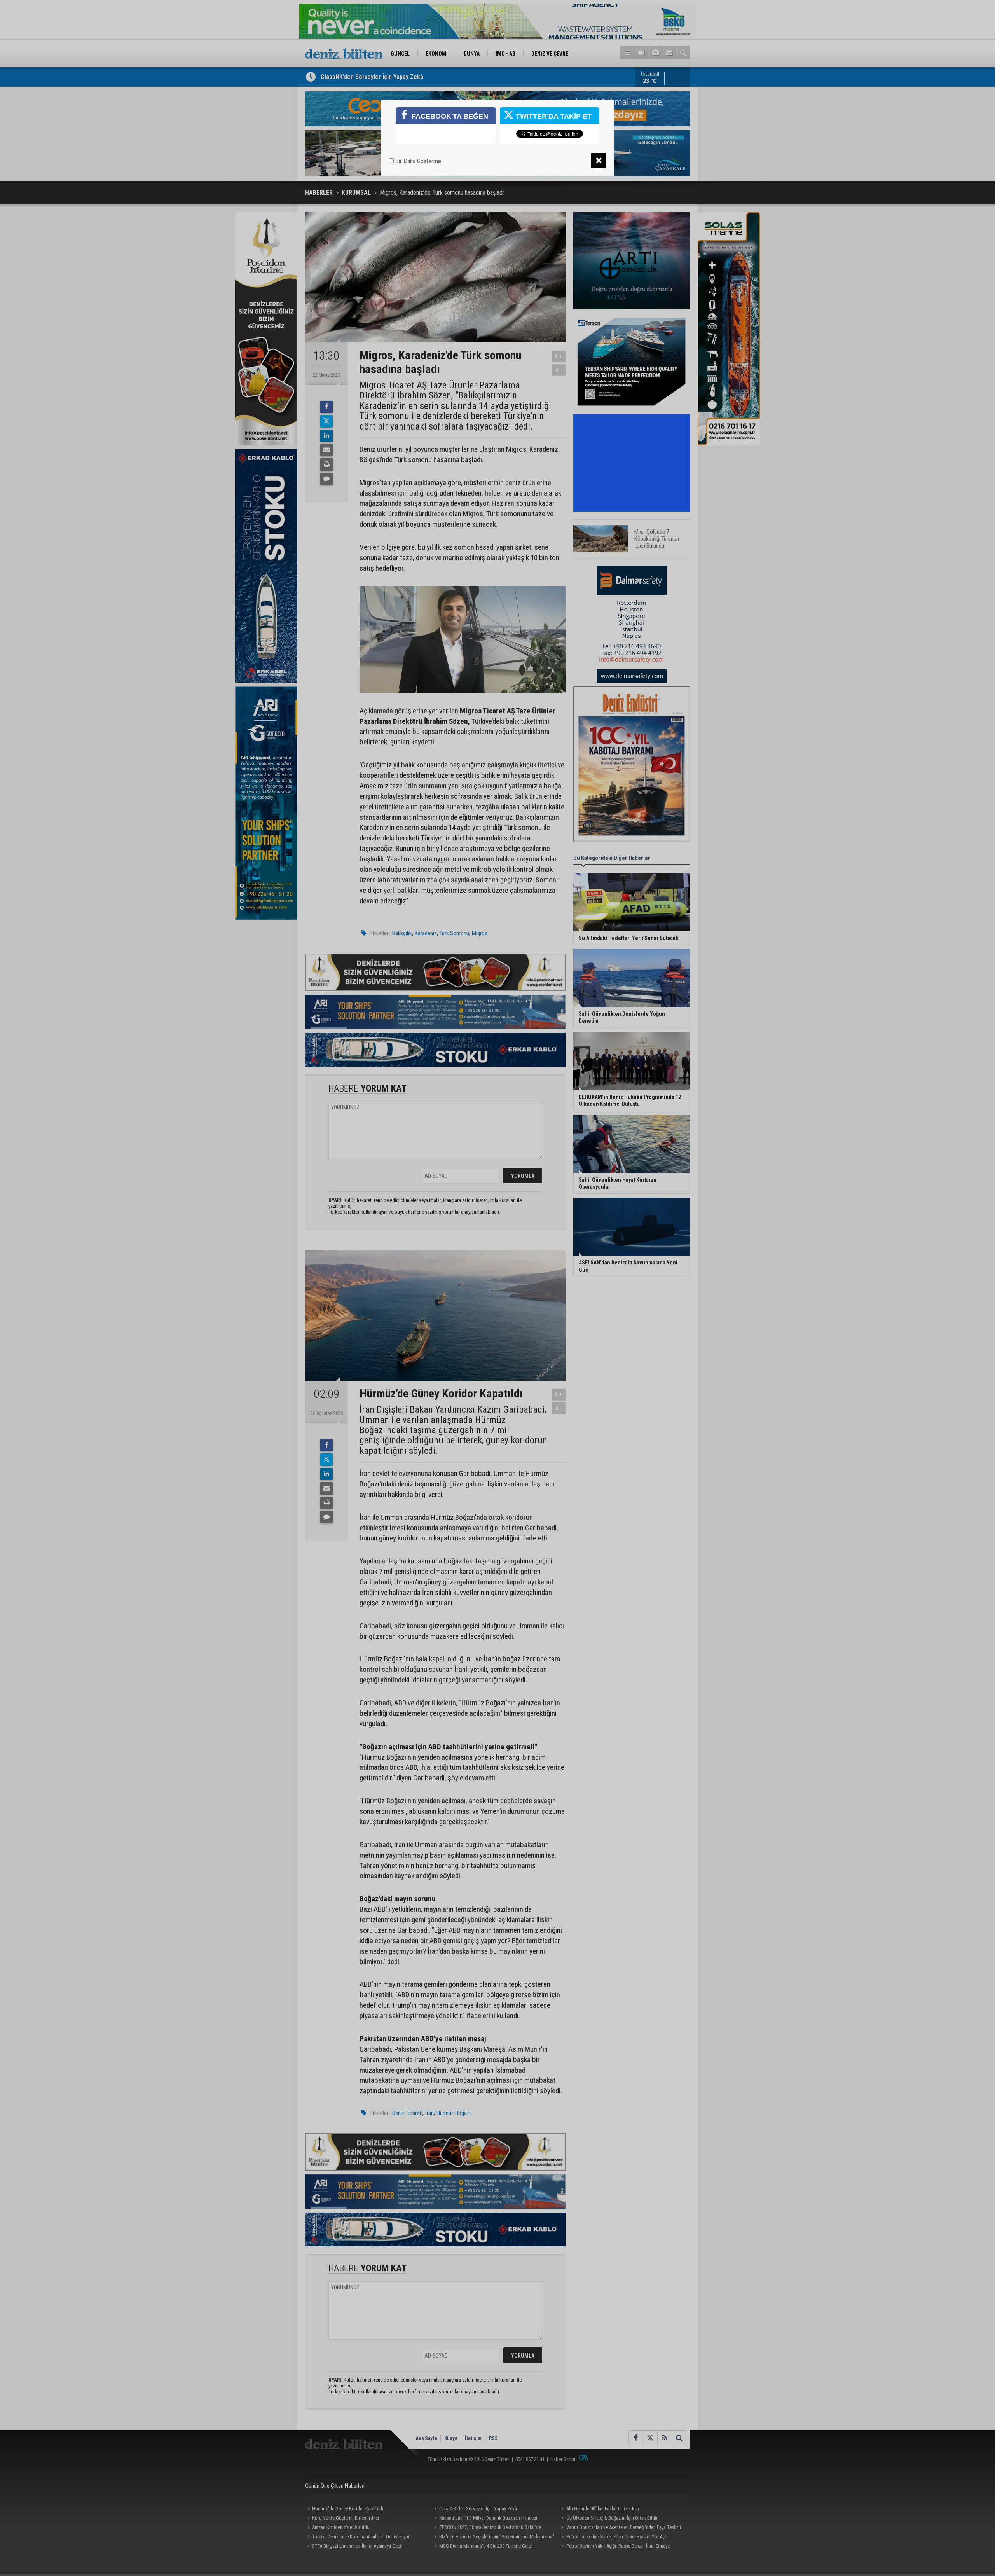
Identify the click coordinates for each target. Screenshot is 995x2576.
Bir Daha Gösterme (417, 161)
